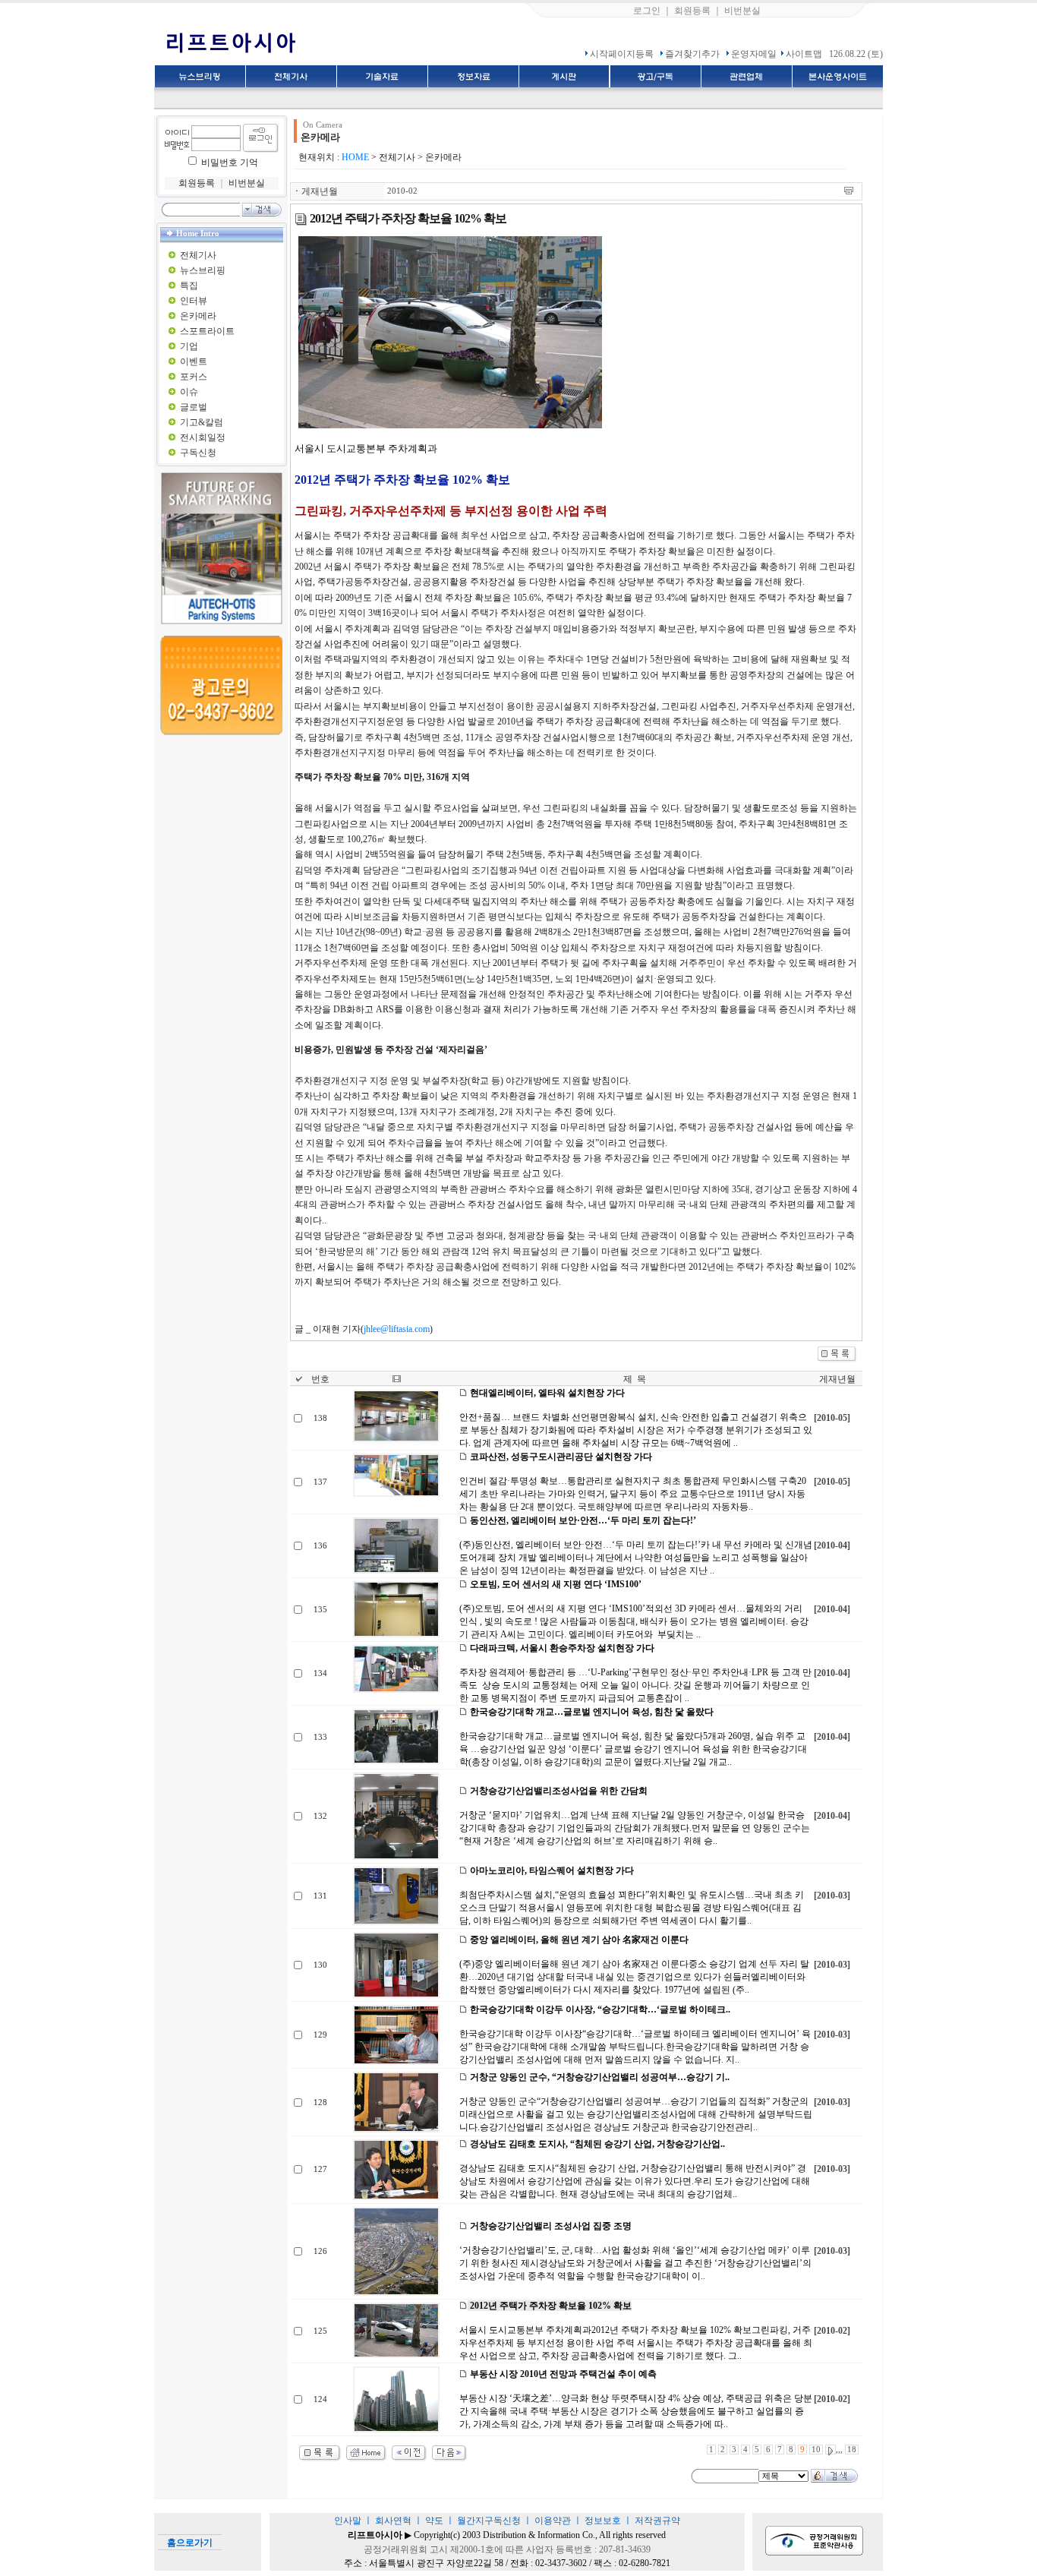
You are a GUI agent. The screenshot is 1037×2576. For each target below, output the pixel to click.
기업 (189, 346)
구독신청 (198, 453)
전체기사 (198, 255)
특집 (189, 286)
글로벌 (194, 407)
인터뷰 (194, 301)
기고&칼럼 (202, 422)
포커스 (194, 377)
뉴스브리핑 (203, 270)
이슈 (189, 392)
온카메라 (198, 316)
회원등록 (692, 11)
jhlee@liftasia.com (397, 1329)
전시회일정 (203, 437)
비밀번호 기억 (230, 163)
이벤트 (194, 361)
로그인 (647, 11)
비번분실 (742, 11)
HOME (355, 157)
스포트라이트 (207, 331)
